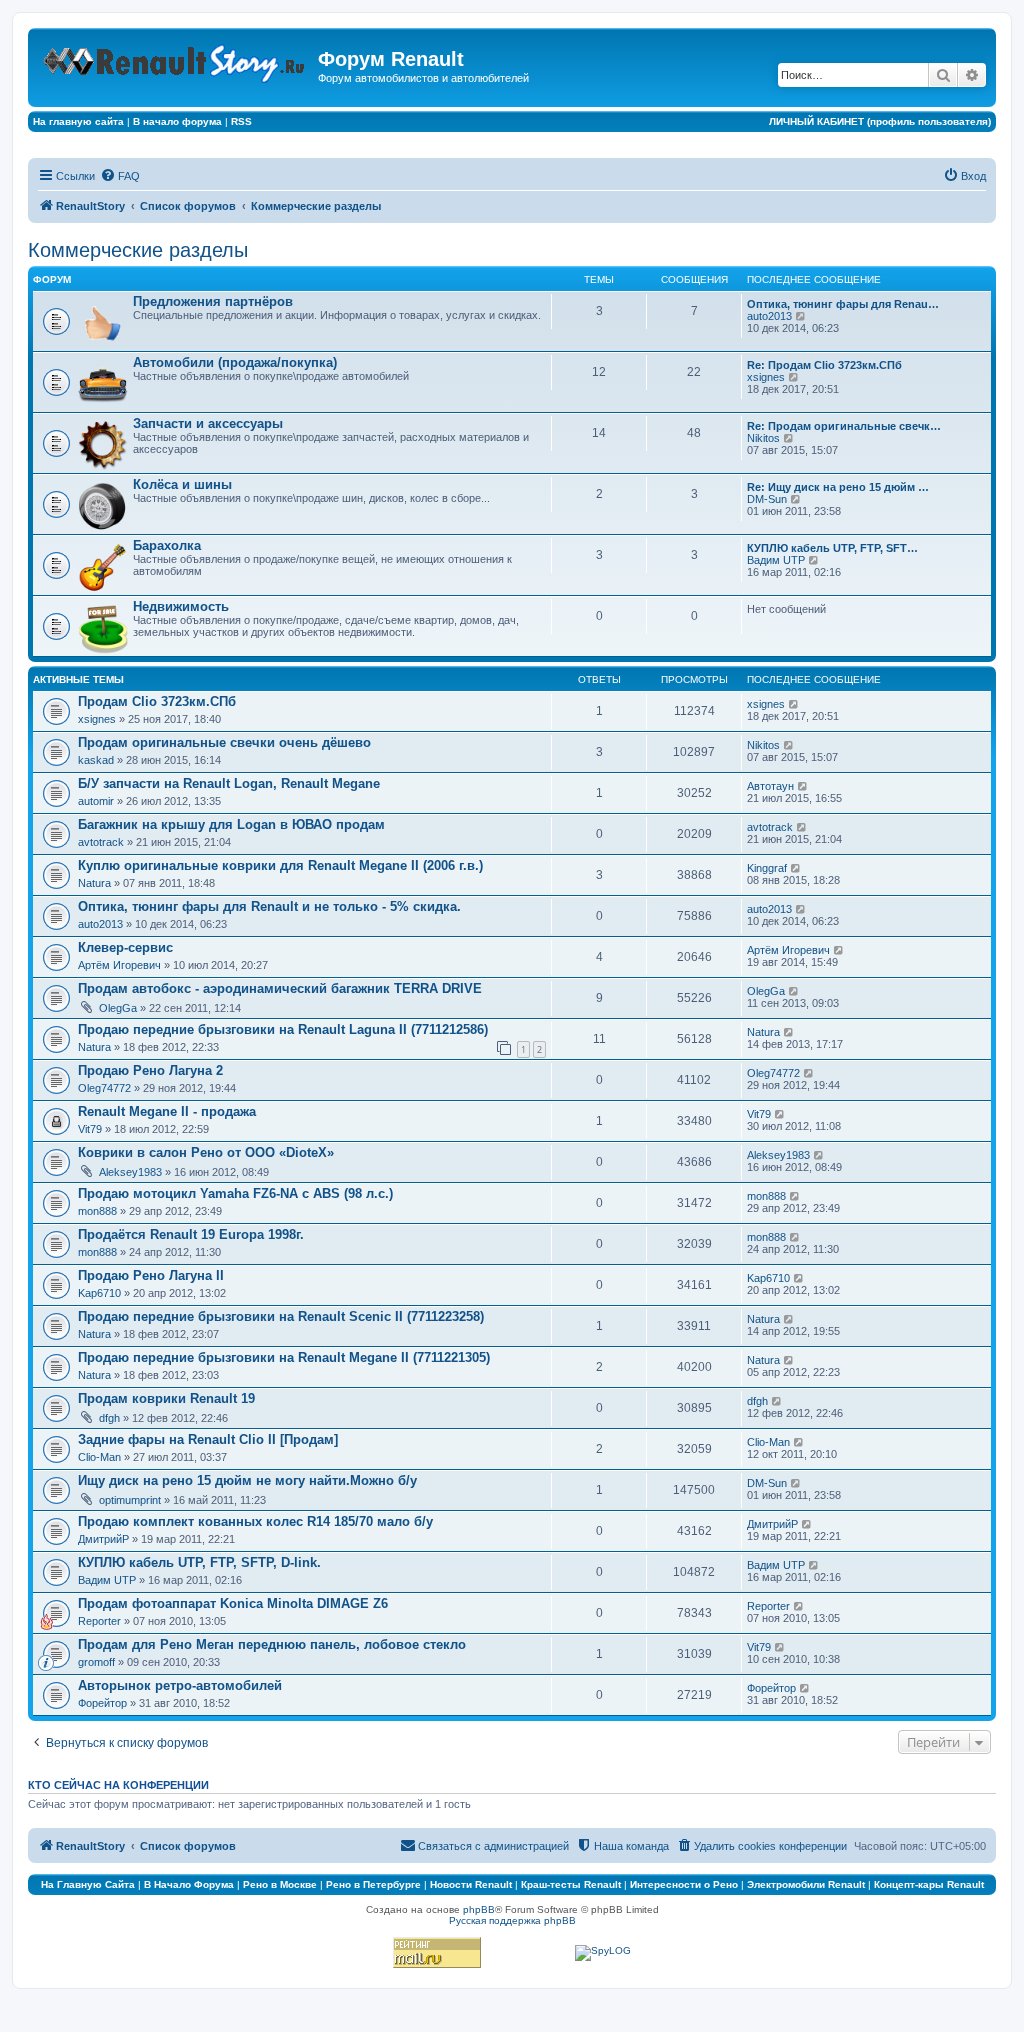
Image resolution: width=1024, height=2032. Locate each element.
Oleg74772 (104, 1088)
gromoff (96, 1662)
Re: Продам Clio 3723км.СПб (824, 365)
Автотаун (770, 786)
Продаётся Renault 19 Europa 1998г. (191, 1234)
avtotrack (101, 842)
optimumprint (130, 1500)
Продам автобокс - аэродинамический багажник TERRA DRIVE (280, 988)
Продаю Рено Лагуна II (151, 1275)
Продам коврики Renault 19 (166, 1398)
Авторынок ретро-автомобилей (180, 1685)
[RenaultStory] (175, 59)
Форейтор (102, 1703)
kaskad (96, 760)
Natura (94, 883)
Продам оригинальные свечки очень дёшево (224, 742)
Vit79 (90, 1129)
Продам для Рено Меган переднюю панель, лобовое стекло (272, 1644)
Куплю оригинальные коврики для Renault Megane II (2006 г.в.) (280, 865)
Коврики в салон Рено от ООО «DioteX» (206, 1152)
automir (96, 801)
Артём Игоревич (119, 965)
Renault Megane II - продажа (167, 1111)
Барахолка (167, 545)
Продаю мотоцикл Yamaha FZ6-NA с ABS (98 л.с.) (235, 1193)
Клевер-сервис (125, 947)
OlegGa (118, 1008)
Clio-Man (99, 1457)
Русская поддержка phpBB (512, 1920)
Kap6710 (99, 1293)
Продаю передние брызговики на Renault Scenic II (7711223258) (281, 1316)
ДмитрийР (103, 1539)
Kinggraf (767, 868)
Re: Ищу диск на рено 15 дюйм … (838, 487)
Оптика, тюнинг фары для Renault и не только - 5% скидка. (269, 906)
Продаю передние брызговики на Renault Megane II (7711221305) (284, 1357)
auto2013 (769, 316)
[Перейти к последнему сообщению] (794, 704)
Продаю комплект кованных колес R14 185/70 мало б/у (255, 1521)
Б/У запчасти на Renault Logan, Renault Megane (229, 783)
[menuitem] (120, 176)
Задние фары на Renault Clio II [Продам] (208, 1439)
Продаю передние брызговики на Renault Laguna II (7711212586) (283, 1029)
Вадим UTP (776, 560)
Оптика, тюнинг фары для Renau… (843, 304)
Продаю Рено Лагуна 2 (150, 1070)
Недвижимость (181, 606)
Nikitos (763, 438)
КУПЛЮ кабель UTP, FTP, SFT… (832, 548)
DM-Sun (767, 499)
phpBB (479, 1909)
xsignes (766, 377)
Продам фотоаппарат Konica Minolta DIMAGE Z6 (233, 1603)
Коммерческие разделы (138, 250)
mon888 (97, 1211)
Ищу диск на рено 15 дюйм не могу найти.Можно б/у (247, 1480)
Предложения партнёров (213, 301)
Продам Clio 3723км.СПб (157, 701)
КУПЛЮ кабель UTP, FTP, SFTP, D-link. (199, 1562)
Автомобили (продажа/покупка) (235, 362)
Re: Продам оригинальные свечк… (844, 426)
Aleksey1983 (130, 1172)
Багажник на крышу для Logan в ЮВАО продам (231, 824)
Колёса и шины (182, 484)
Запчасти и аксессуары (208, 423)
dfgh (109, 1418)
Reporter (99, 1621)
